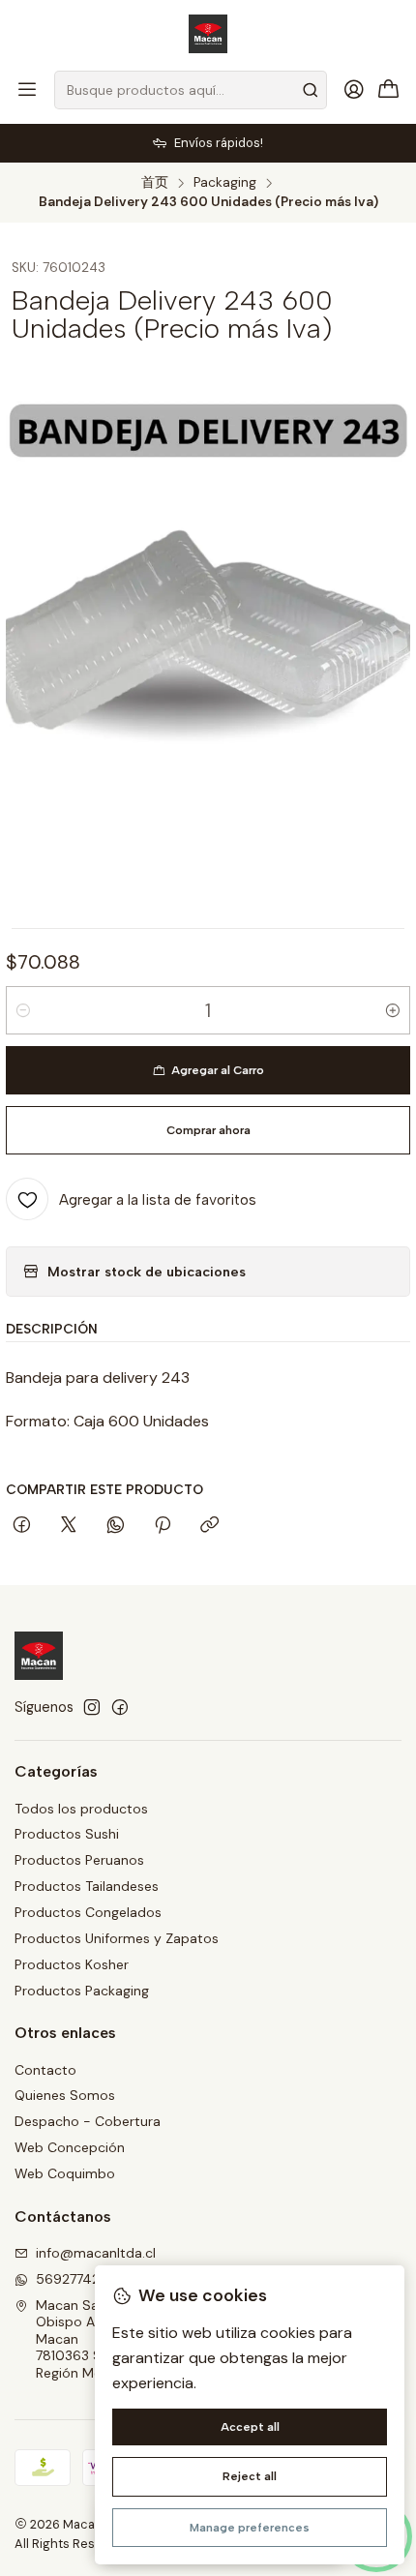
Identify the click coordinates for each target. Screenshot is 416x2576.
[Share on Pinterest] (163, 1526)
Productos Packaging (82, 1991)
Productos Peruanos (79, 1860)
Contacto (45, 2070)
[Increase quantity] (393, 1010)
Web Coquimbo (65, 2173)
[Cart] (389, 90)
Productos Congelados (88, 1912)
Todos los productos (81, 1809)
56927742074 (80, 2279)
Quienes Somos (65, 2095)
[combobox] (191, 90)
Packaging (225, 183)
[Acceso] (354, 90)
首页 (155, 183)
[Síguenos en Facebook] (120, 1707)
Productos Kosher (72, 1964)
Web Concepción (70, 2147)
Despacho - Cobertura (88, 2121)
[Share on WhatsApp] (116, 1526)
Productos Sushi (67, 1834)
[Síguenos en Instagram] (92, 1707)
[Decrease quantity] (23, 1010)
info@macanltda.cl (96, 2253)
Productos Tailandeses (87, 1886)
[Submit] (311, 90)
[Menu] (27, 90)
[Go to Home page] (208, 34)
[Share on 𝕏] (69, 1526)
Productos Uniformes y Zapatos (117, 1938)
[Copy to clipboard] (209, 1526)
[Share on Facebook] (22, 1526)
